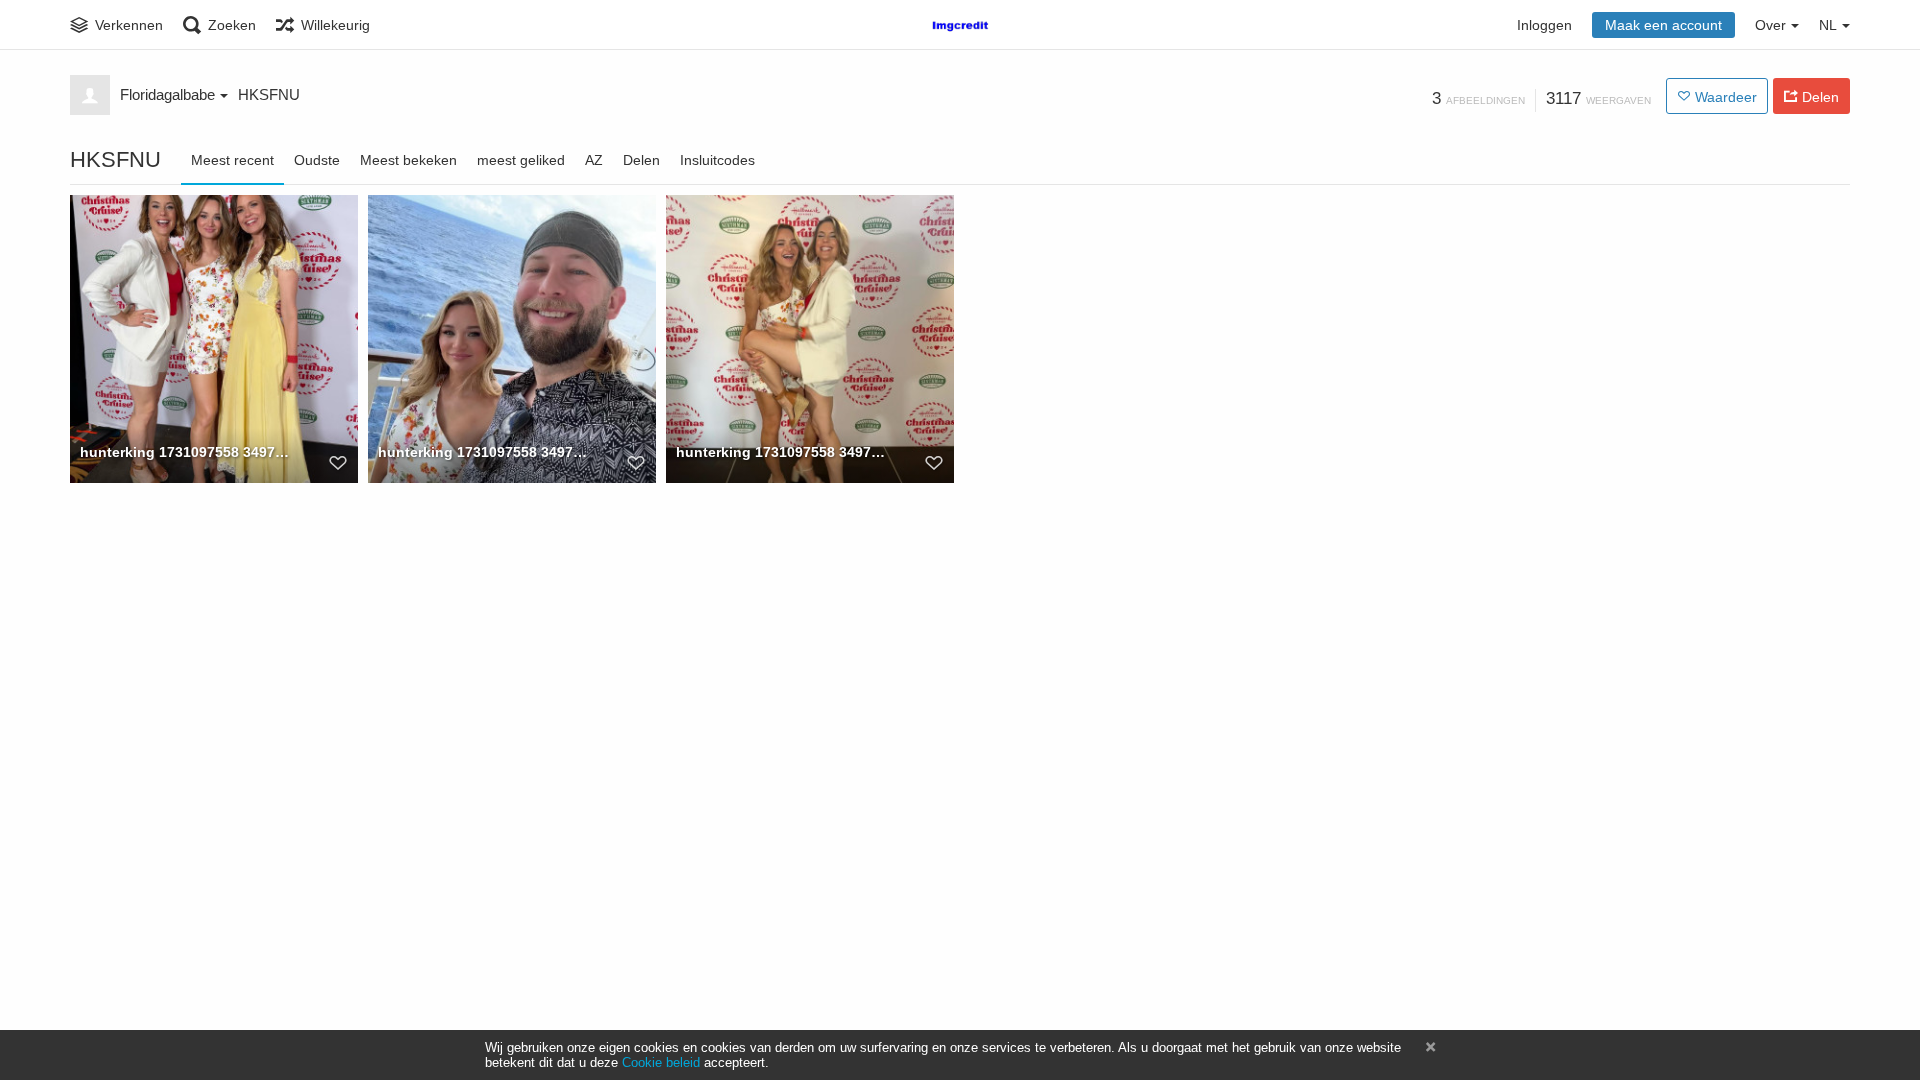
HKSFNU (269, 94)
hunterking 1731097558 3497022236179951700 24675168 (783, 452)
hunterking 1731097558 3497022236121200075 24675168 (485, 452)
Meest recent (232, 160)
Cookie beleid (661, 1062)
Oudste (317, 160)
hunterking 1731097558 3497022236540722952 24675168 (187, 452)
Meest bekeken (408, 160)
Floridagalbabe (167, 94)
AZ (594, 160)
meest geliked (521, 160)
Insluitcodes (717, 160)
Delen (641, 160)
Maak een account (1663, 25)
